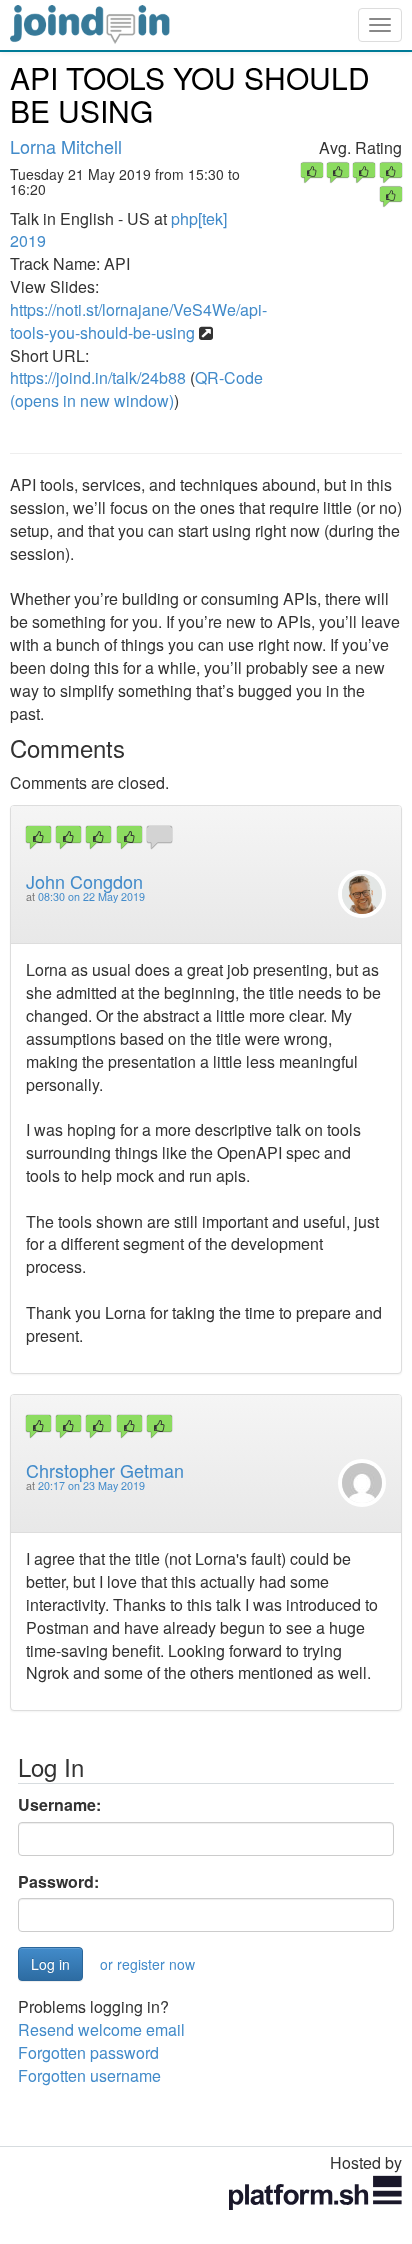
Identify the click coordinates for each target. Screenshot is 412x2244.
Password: (58, 1882)
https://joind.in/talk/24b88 (98, 377)
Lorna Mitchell (66, 146)
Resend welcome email (101, 2029)
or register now (147, 1964)
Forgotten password (88, 2052)
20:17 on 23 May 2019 (91, 1485)
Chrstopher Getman (105, 1470)
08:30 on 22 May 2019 (91, 896)
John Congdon (84, 881)
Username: (59, 1805)
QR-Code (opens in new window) (136, 389)
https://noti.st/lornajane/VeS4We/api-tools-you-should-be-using (138, 321)
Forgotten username (89, 2075)
